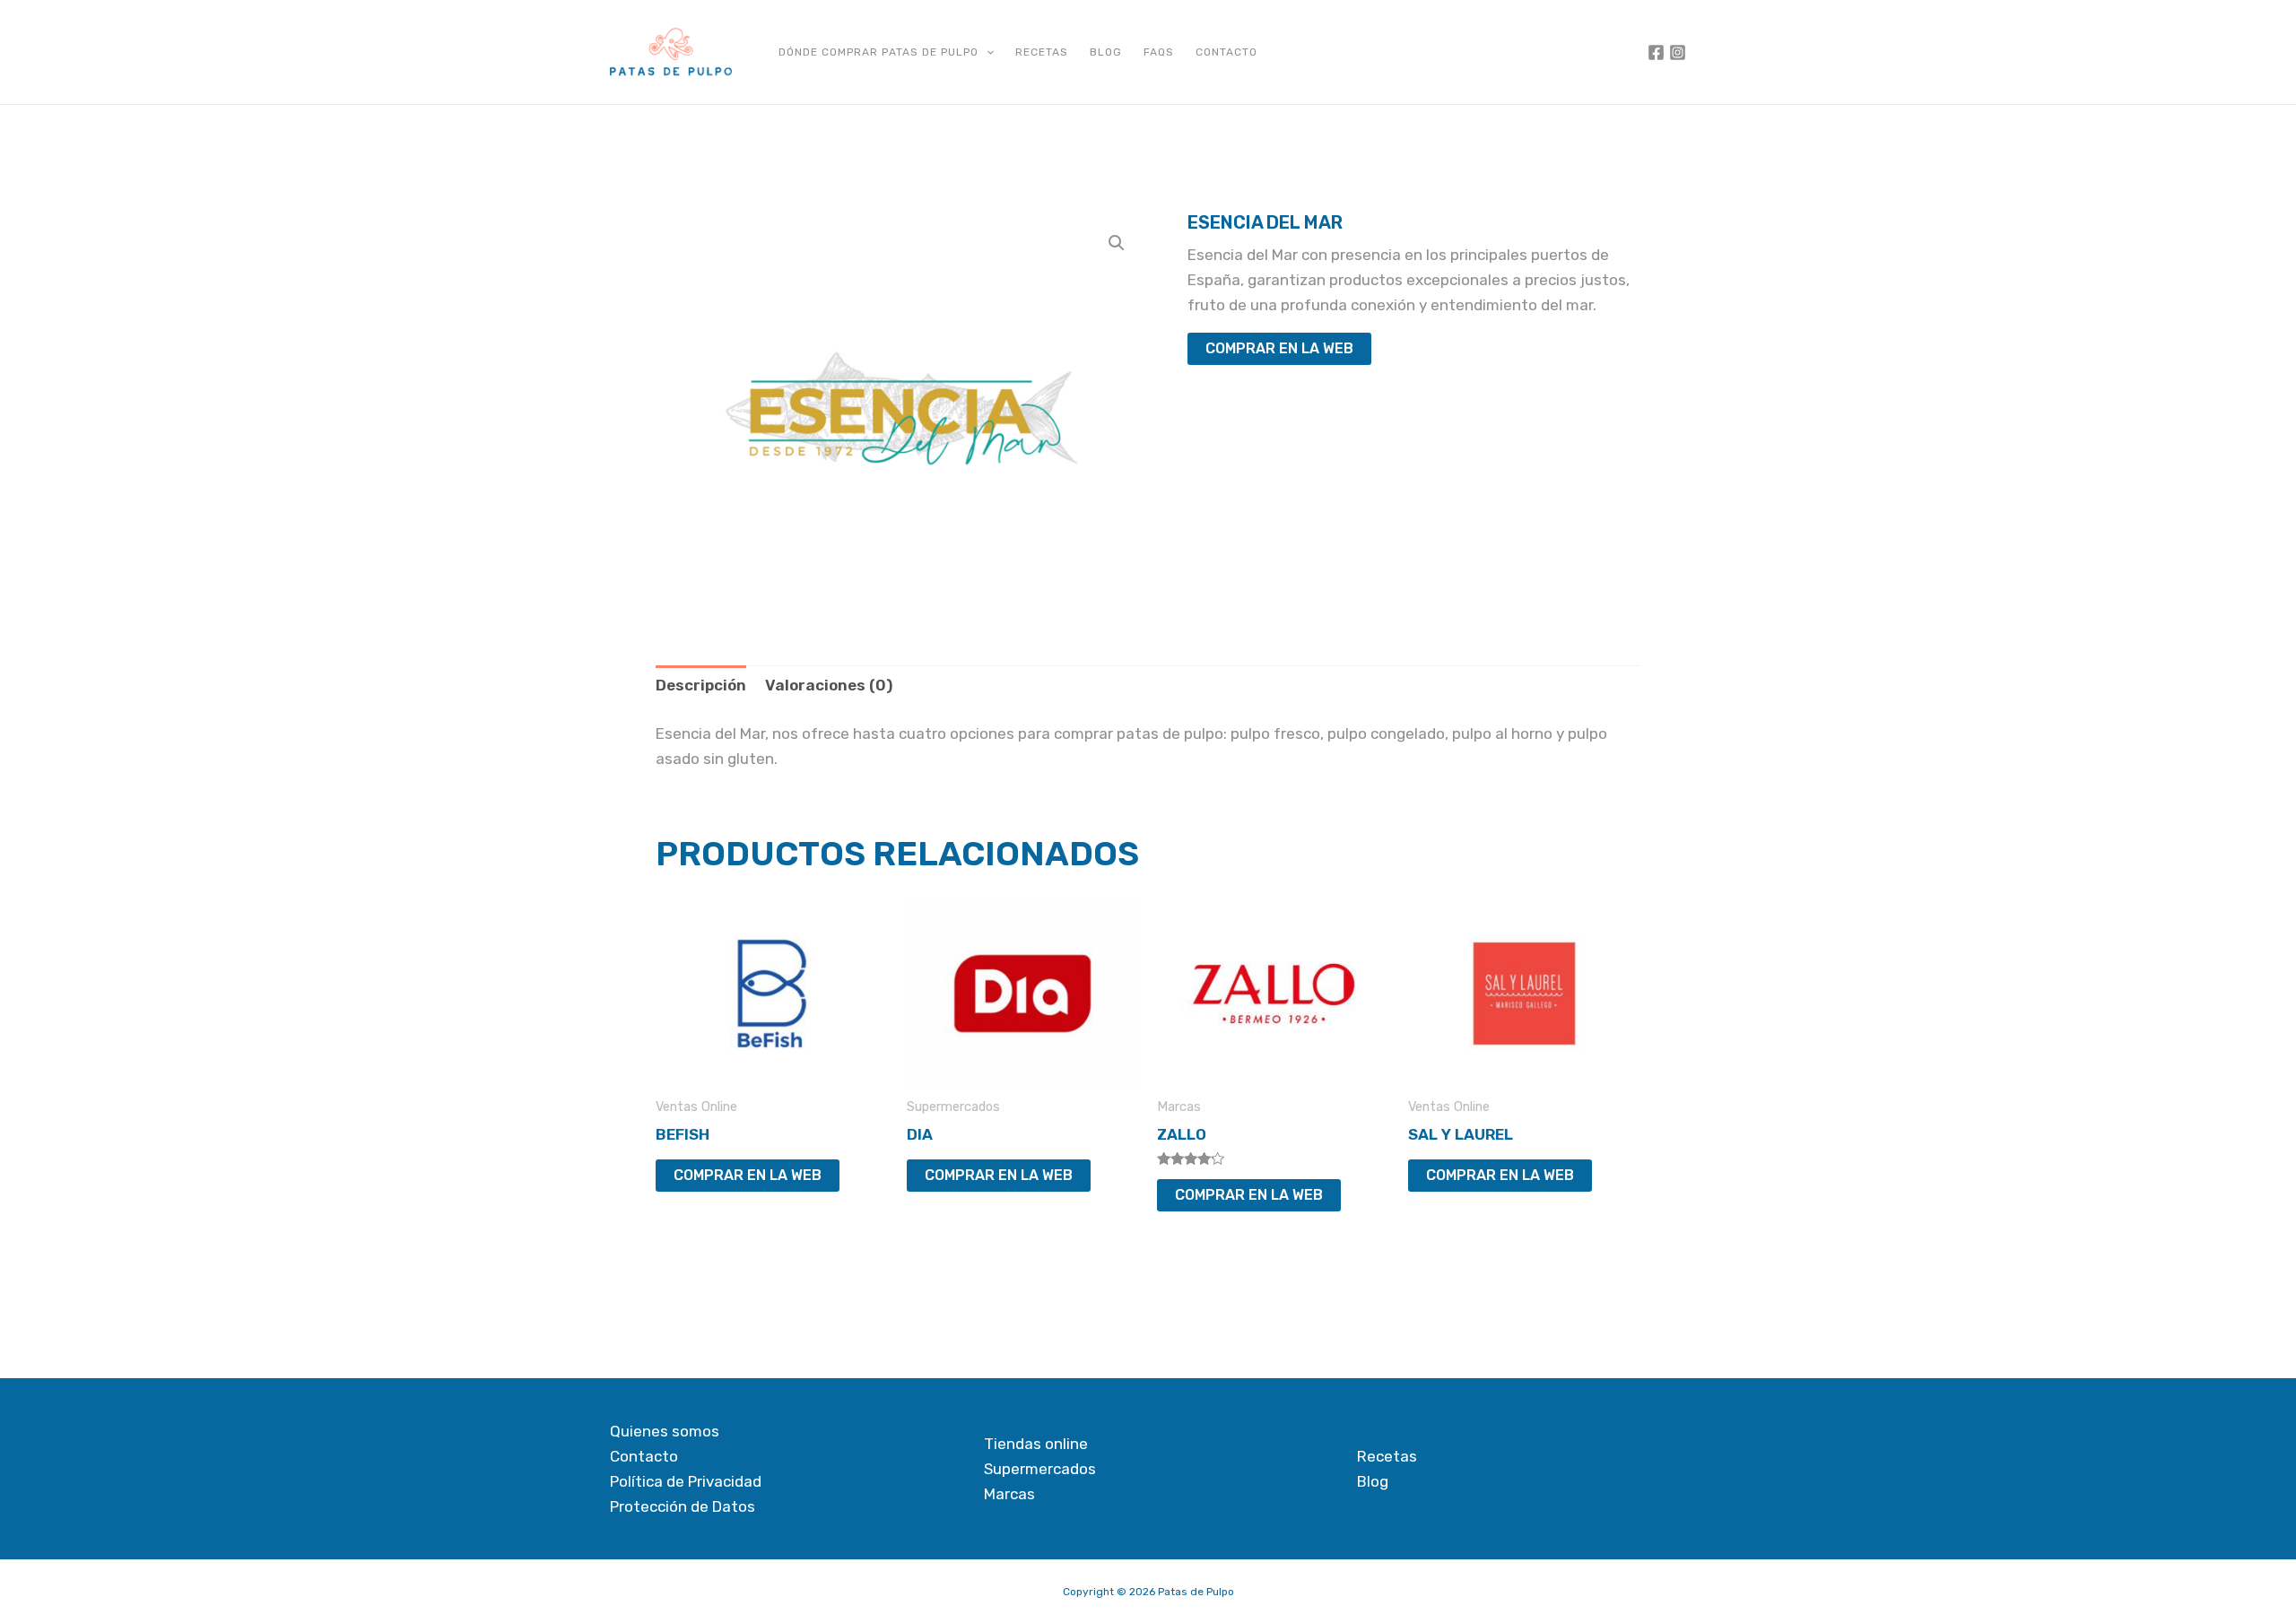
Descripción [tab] (701, 685)
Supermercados (1040, 1469)
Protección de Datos (683, 1506)
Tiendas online (1036, 1444)
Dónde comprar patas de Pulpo (878, 52)
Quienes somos (665, 1431)
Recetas (1042, 52)
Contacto (1226, 52)
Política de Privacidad (686, 1481)
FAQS (1159, 52)
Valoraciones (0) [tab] (829, 685)
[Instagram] (1678, 52)
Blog (1106, 52)
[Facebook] (1656, 52)
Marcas (1009, 1494)
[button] (986, 52)
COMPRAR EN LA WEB (1279, 348)
